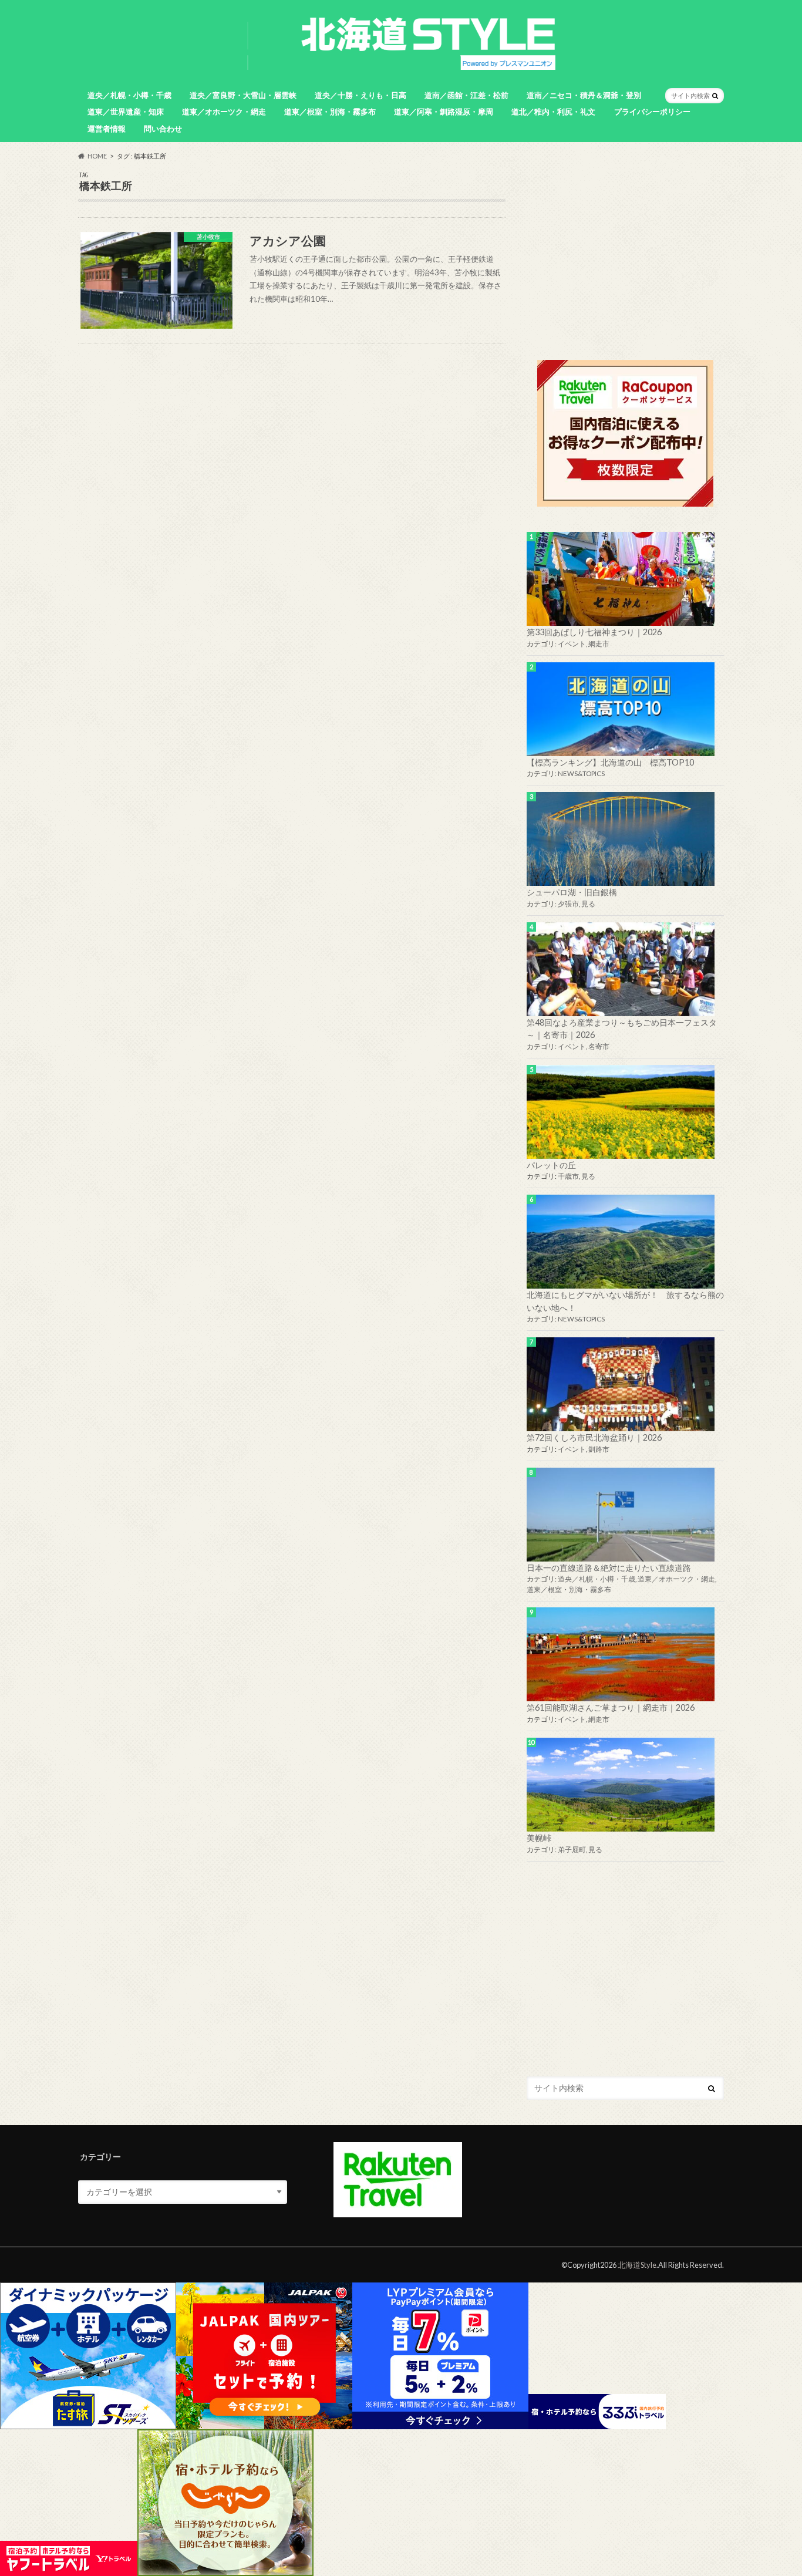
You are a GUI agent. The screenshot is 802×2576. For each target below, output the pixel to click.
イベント (572, 644)
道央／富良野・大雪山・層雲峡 (243, 95)
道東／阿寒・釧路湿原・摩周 (444, 112)
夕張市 (568, 904)
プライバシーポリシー (652, 112)
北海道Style (637, 2265)
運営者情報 (107, 129)
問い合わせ (163, 129)
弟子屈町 (572, 1850)
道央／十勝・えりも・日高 (360, 95)
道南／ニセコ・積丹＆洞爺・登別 (584, 95)
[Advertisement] (625, 254)
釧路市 (599, 1449)
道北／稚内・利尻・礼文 (553, 112)
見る (588, 904)
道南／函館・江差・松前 (466, 95)
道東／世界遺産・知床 (126, 112)
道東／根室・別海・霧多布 (330, 112)
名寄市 (599, 1046)
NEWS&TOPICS (581, 773)
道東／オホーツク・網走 (224, 112)
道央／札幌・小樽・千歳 (129, 95)
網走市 (599, 644)
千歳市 (568, 1176)
